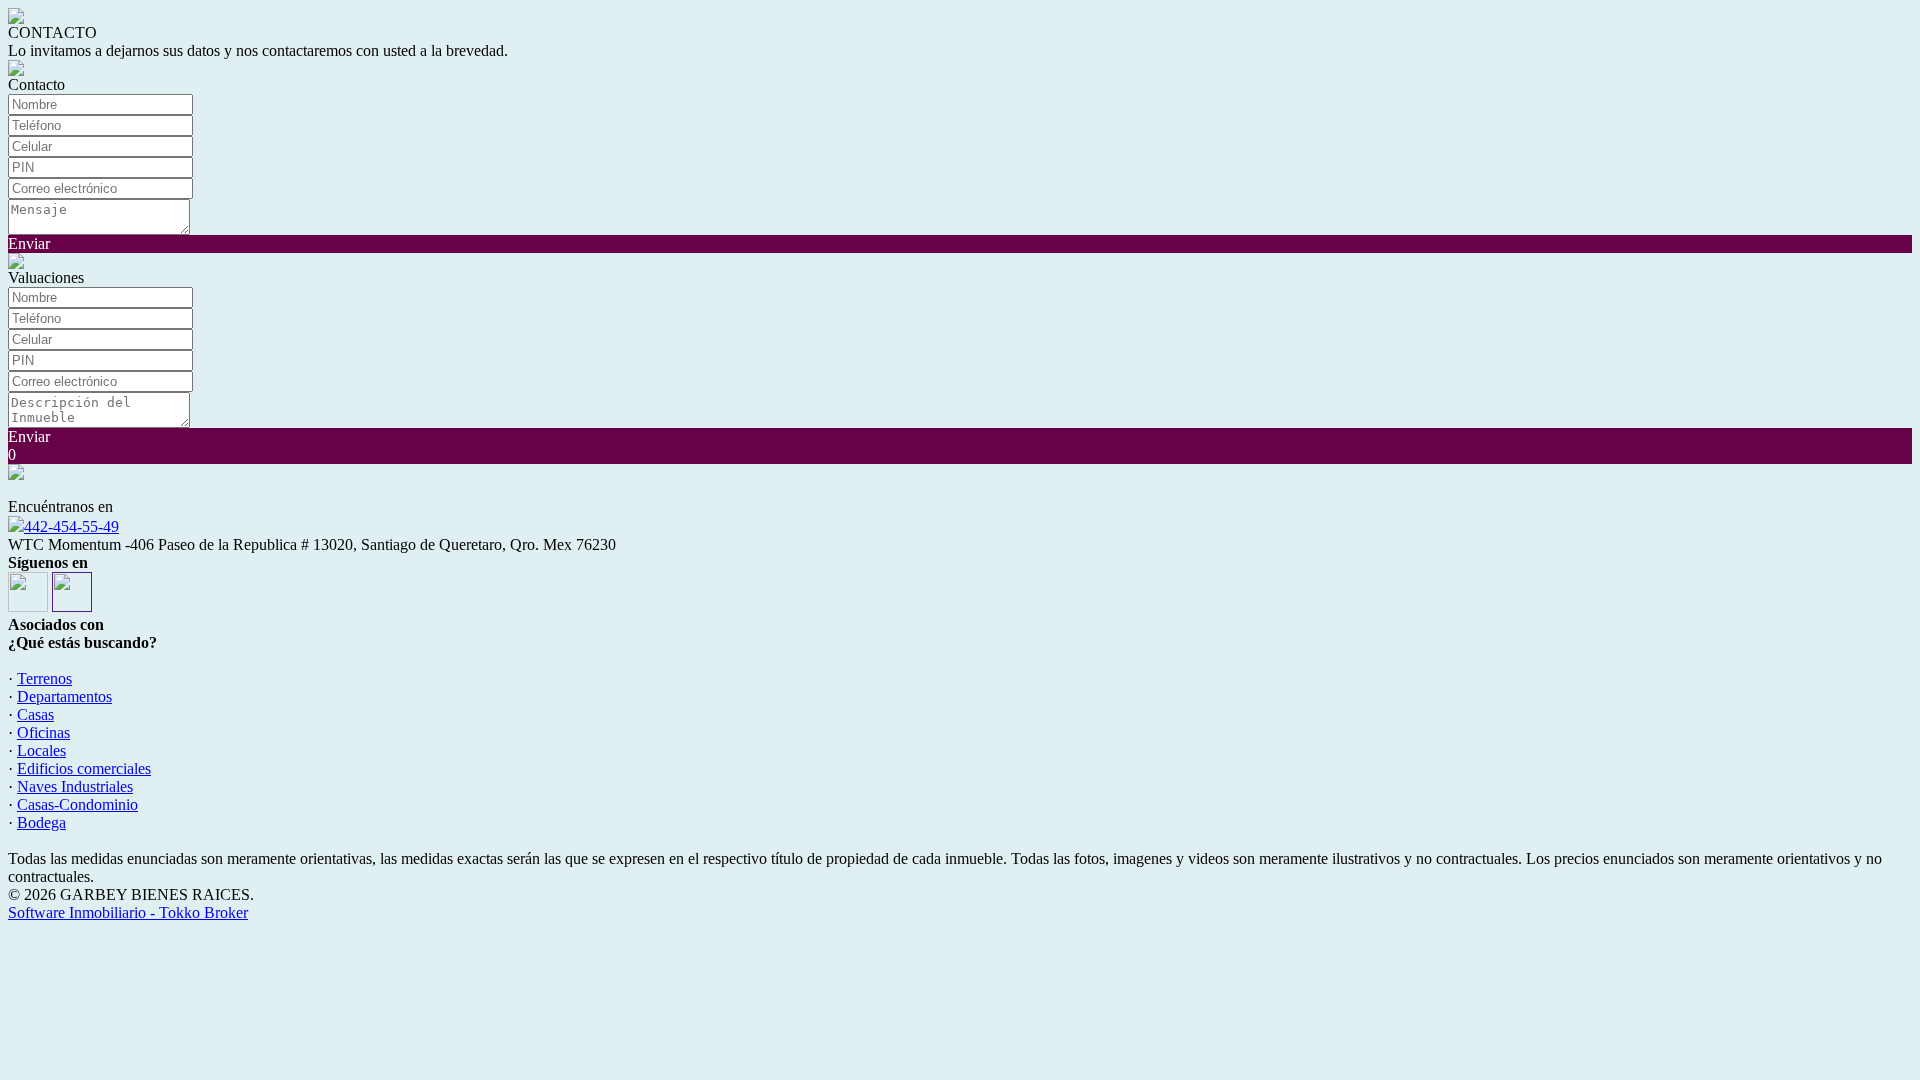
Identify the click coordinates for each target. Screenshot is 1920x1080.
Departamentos (64, 696)
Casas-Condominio (77, 804)
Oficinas (43, 732)
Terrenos (44, 678)
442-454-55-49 (71, 526)
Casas (35, 714)
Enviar (29, 243)
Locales (41, 750)
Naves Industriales (75, 786)
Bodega (41, 822)
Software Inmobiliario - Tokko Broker (128, 912)
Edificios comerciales (84, 768)
